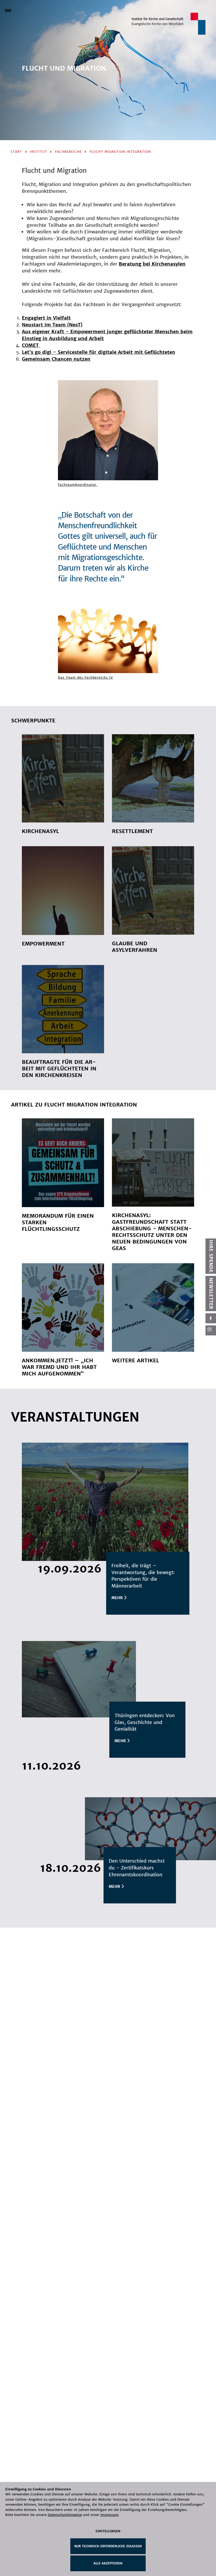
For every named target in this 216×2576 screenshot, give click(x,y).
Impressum (110, 2515)
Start (16, 152)
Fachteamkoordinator (78, 485)
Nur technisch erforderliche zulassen (108, 2546)
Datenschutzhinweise (65, 2515)
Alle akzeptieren (108, 2563)
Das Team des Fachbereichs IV (85, 677)
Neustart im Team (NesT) (52, 325)
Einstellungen (108, 2531)
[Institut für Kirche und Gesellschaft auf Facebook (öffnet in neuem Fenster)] (211, 1318)
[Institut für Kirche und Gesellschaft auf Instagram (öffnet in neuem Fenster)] (211, 1330)
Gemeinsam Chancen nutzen (56, 359)
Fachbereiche (68, 152)
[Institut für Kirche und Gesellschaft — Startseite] (169, 23)
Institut (39, 152)
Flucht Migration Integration (120, 152)
